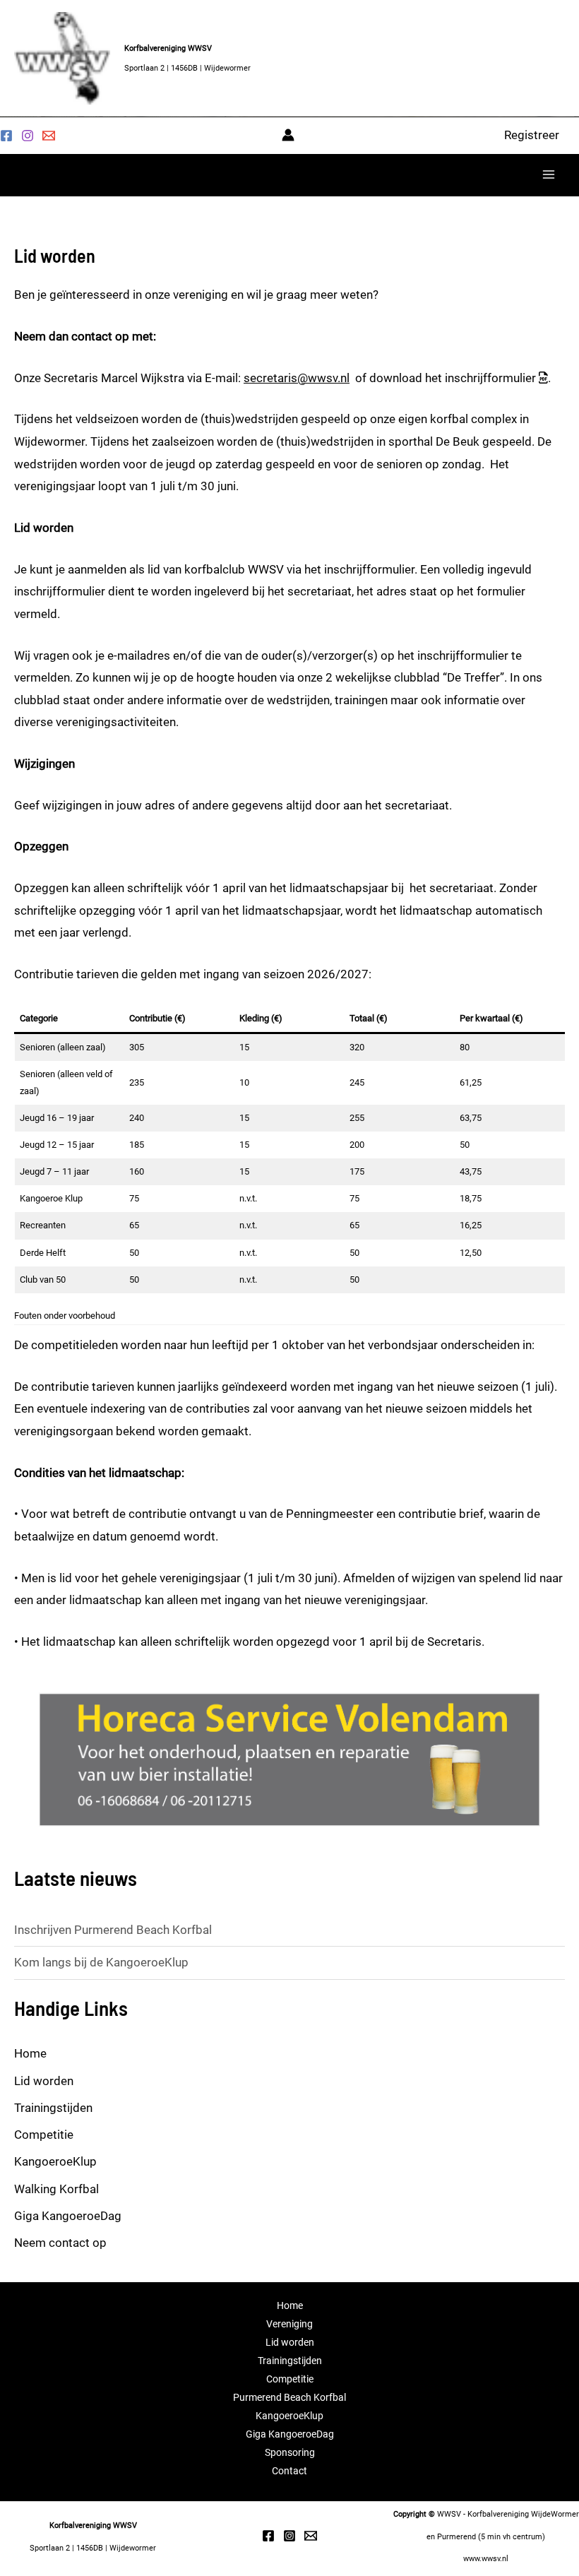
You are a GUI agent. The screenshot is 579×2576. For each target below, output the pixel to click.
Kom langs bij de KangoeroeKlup (101, 1962)
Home (30, 2053)
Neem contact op (60, 2243)
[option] (289, 1759)
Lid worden (44, 2081)
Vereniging (289, 2324)
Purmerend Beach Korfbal (289, 2397)
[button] (532, 135)
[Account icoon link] (288, 135)
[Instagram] (28, 136)
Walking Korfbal (56, 2189)
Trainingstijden (53, 2108)
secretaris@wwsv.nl (297, 378)
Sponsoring (290, 2452)
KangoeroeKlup (55, 2161)
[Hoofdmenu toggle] (549, 174)
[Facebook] (6, 136)
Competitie (44, 2135)
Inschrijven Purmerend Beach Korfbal (113, 1930)
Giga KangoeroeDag (68, 2216)
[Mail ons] (49, 136)
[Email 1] (311, 2536)
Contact (289, 2471)
